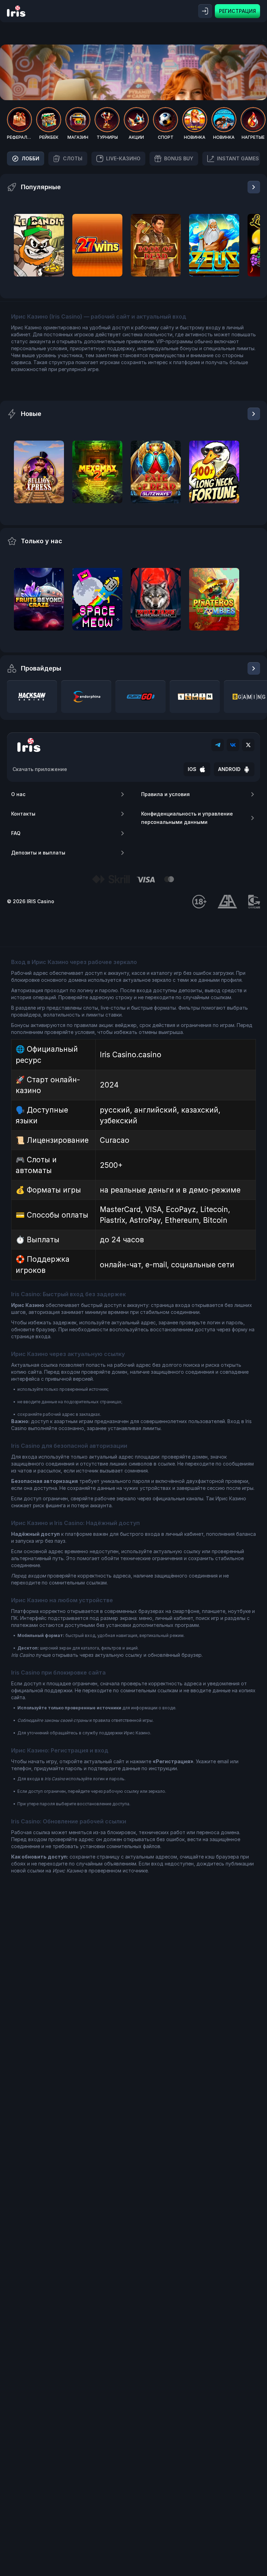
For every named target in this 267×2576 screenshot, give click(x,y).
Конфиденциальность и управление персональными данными (187, 818)
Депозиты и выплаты (38, 853)
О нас (18, 794)
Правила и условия (165, 794)
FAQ (16, 833)
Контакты (23, 814)
